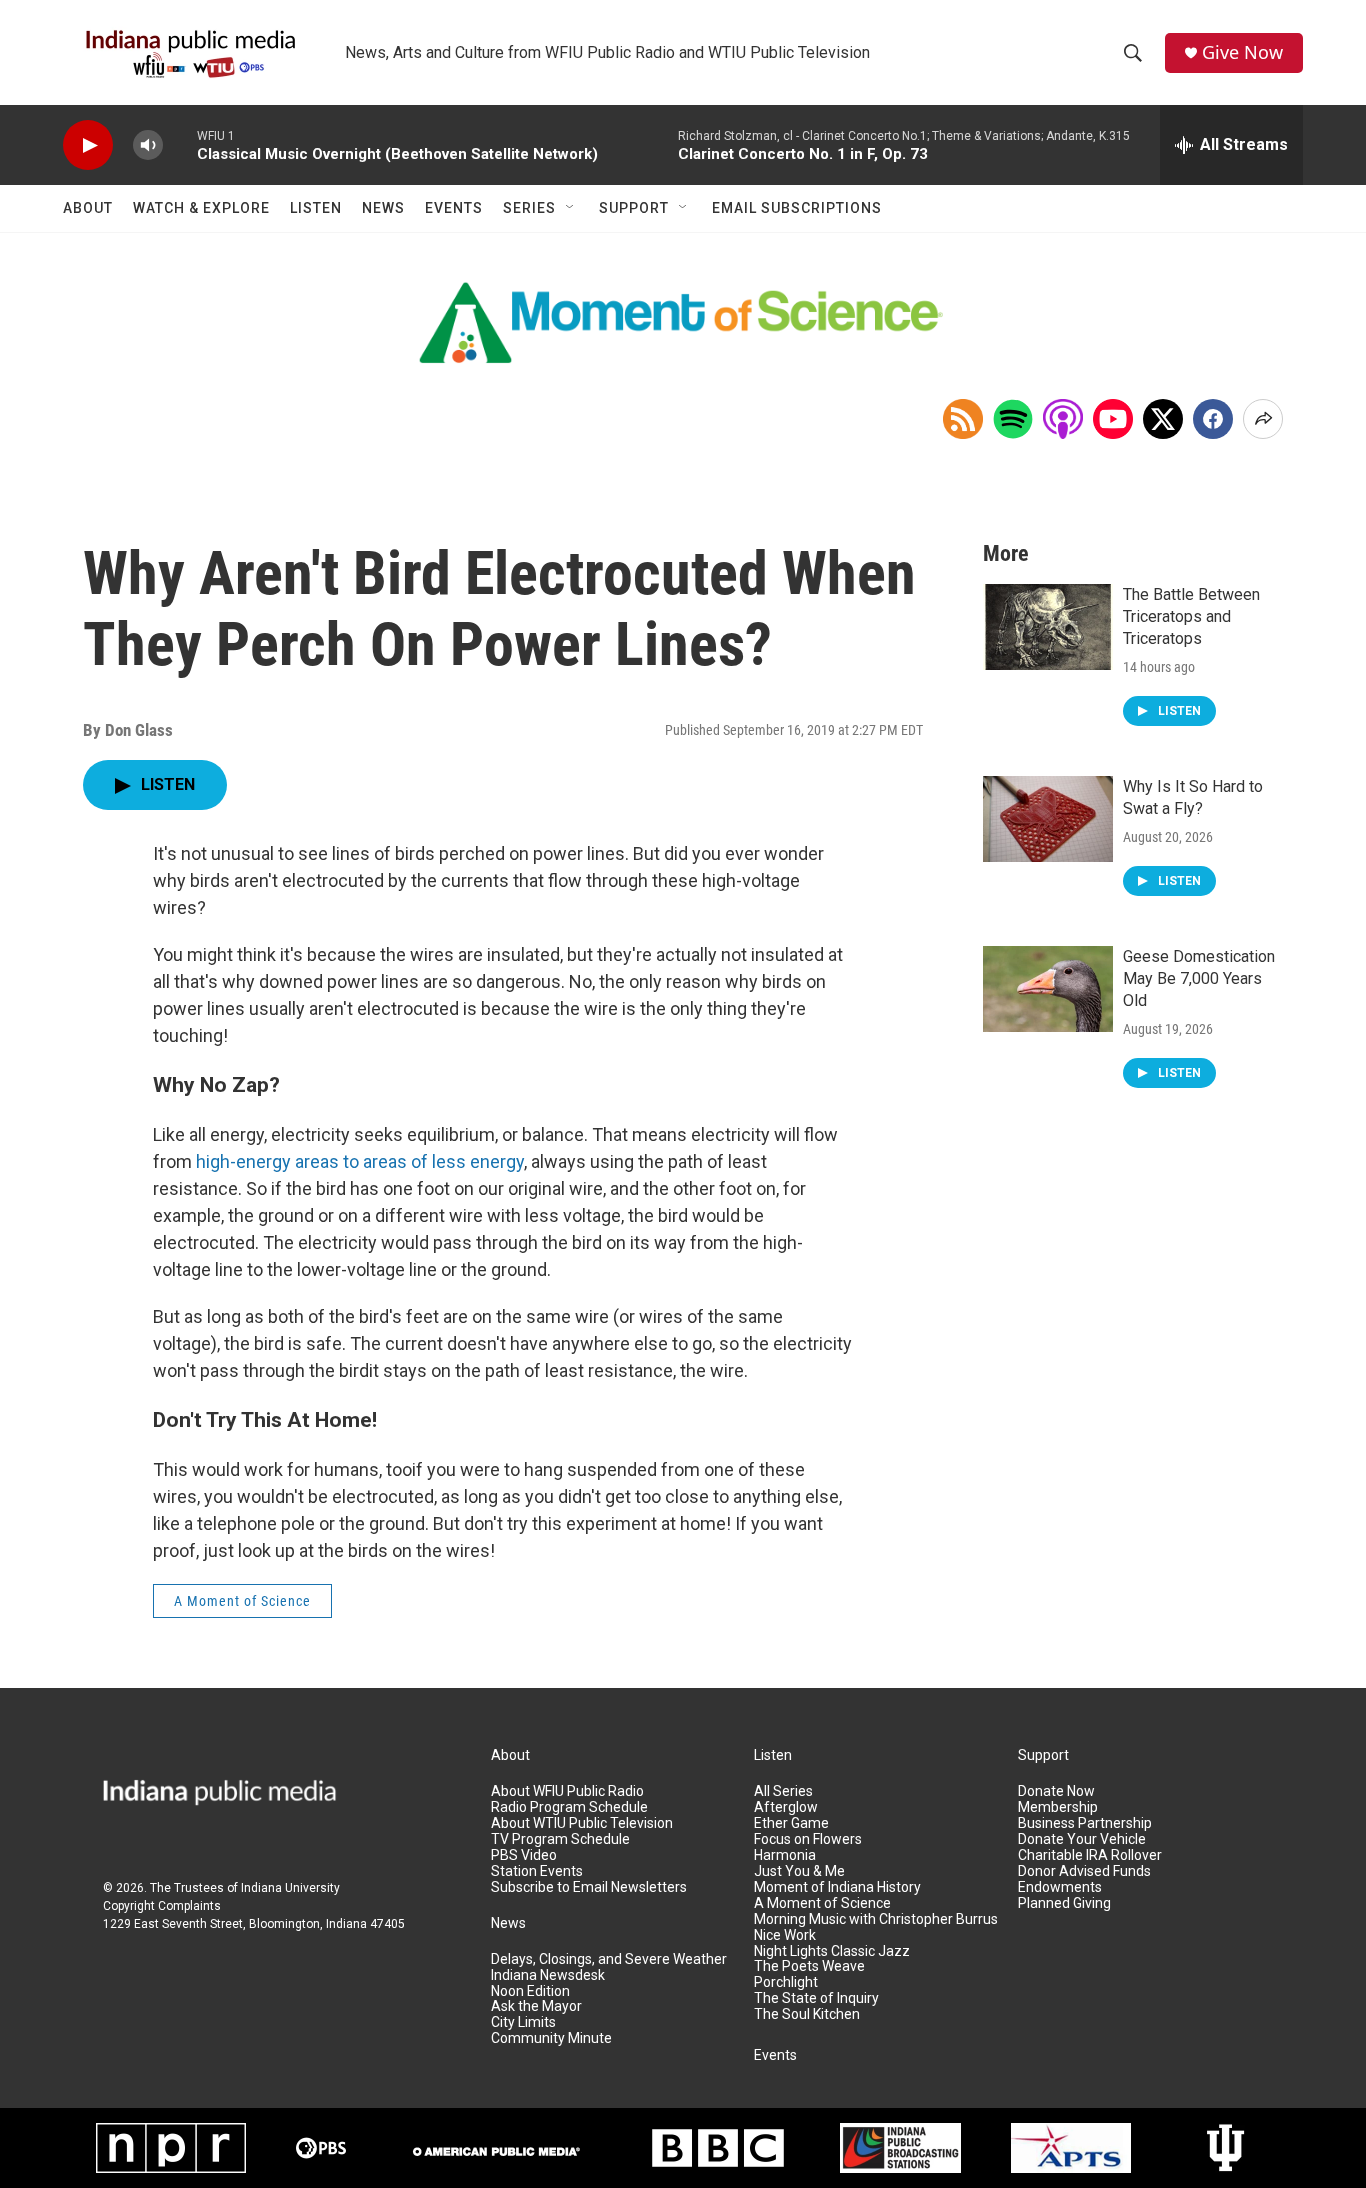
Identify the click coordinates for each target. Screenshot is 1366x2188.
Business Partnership (1085, 1823)
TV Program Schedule (560, 1839)
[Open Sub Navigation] (571, 208)
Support (634, 208)
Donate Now (1056, 1791)
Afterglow (786, 1807)
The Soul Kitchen (807, 2014)
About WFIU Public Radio (567, 1791)
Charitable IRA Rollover (1090, 1855)
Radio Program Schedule (569, 1807)
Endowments (1060, 1887)
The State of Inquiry (816, 1998)
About (88, 208)
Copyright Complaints (162, 1906)
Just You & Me (799, 1871)
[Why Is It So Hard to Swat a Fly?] (1048, 819)
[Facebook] (1213, 419)
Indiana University (290, 1888)
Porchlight (786, 1982)
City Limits (523, 2022)
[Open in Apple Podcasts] (1063, 419)
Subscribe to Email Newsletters (589, 1887)
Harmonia (785, 1855)
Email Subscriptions (797, 208)
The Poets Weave (809, 1966)
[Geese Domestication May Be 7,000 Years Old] (1048, 989)
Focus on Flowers (808, 1839)
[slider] (180, 144)
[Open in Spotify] (1013, 419)
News (383, 208)
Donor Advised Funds (1084, 1871)
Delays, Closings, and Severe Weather (609, 1959)
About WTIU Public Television (582, 1823)
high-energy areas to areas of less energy (360, 1161)
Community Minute (551, 2038)
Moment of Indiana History (837, 1887)
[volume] (148, 145)
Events (454, 208)
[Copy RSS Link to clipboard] (963, 419)
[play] (88, 145)
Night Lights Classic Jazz (832, 1951)
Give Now (1242, 52)
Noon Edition (530, 1991)
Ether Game (791, 1823)
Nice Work (785, 1935)
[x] (1163, 419)
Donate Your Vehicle (1082, 1839)
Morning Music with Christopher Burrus (876, 1919)
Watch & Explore (201, 208)
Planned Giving (1064, 1903)
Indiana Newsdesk (548, 1975)
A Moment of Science (242, 1601)
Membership (1058, 1807)
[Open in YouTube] (1113, 419)
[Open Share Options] (1263, 419)
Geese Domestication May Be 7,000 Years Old (1199, 978)
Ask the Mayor (536, 2006)
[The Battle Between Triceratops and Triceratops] (1048, 627)
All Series (783, 1791)
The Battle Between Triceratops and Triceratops (1191, 616)
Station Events (537, 1871)
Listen (316, 208)
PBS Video (524, 1855)
